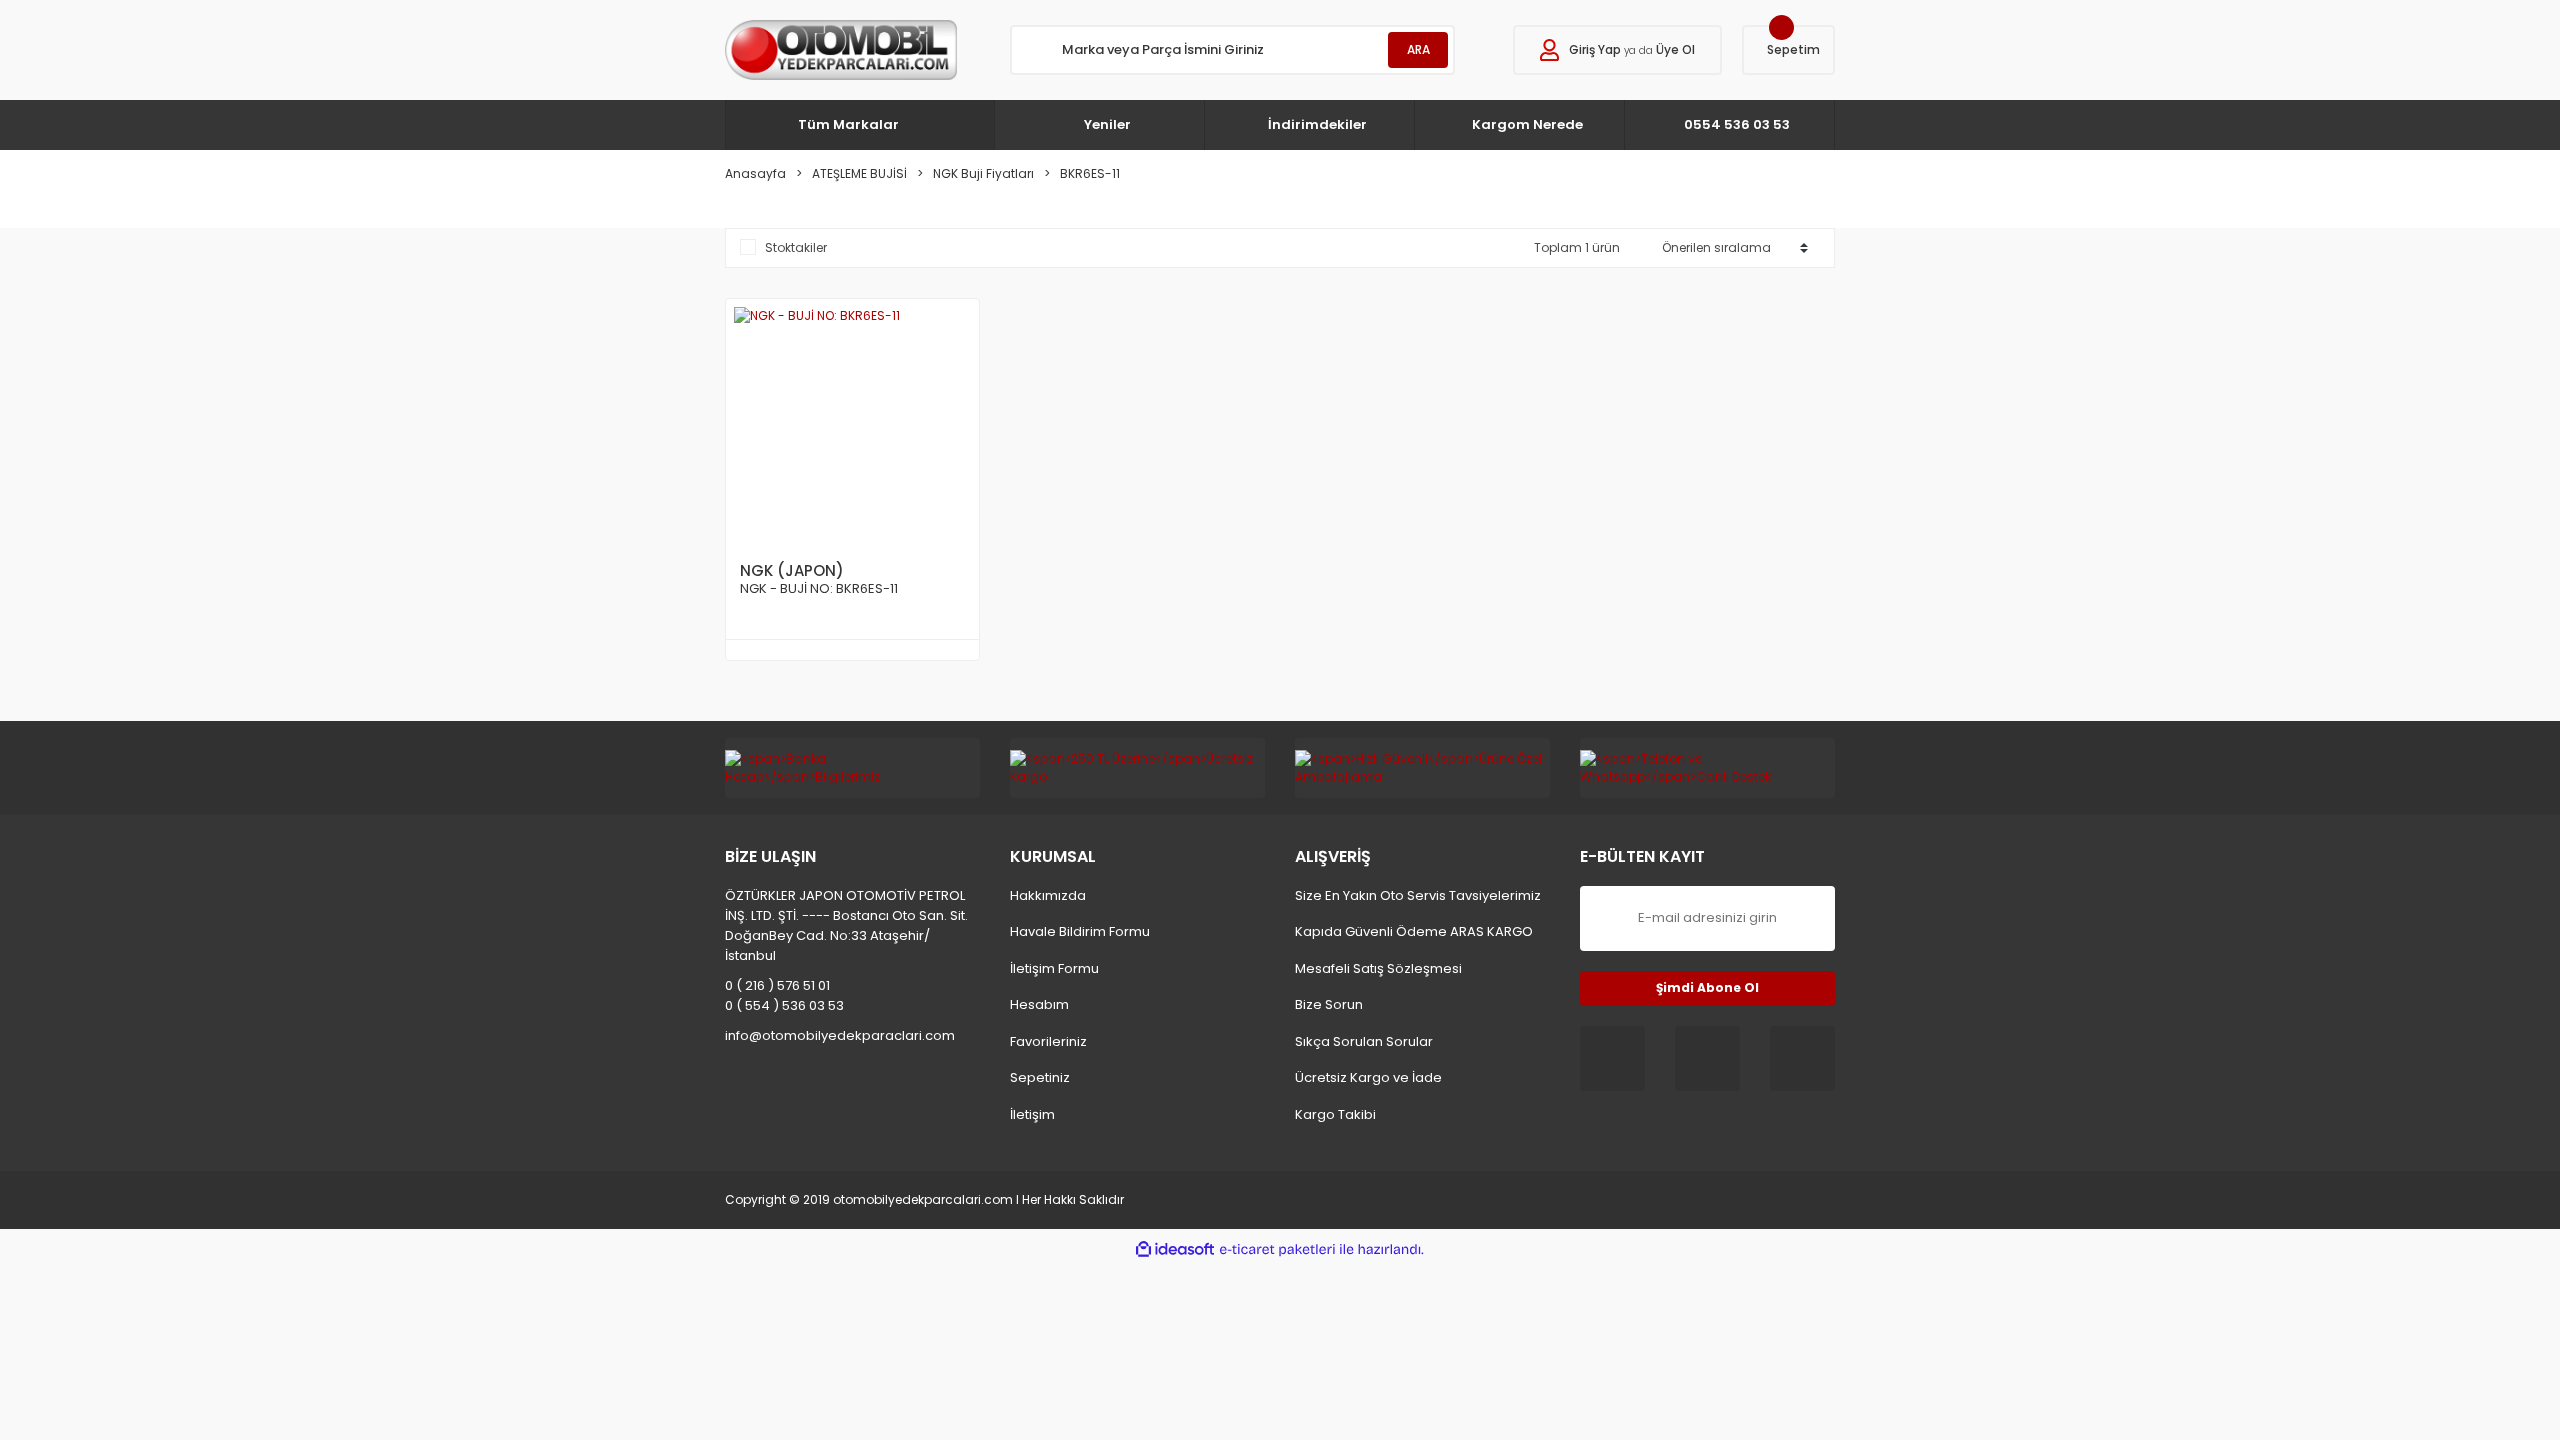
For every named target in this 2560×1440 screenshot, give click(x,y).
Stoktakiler (796, 247)
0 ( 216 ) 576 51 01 (777, 985)
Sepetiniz (1040, 1077)
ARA (1418, 49)
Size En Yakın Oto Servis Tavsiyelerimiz (1418, 895)
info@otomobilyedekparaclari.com (840, 1035)
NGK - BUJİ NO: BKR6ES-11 (819, 589)
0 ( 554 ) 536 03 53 (784, 1005)
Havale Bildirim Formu (1080, 931)
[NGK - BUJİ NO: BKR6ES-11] (852, 425)
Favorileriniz (1048, 1041)
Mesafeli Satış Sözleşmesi (1378, 968)
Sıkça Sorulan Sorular (1364, 1041)
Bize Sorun (1329, 1004)
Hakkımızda (1048, 895)
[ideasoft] (1175, 1249)
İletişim (1032, 1114)
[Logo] (841, 50)
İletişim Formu (1054, 968)
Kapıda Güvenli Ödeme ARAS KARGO (1414, 931)
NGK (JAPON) (792, 570)
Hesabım (1039, 1004)
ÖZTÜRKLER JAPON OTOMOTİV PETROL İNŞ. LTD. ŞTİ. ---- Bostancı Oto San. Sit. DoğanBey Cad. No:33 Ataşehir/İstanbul (846, 925)
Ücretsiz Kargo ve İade (1368, 1077)
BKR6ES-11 (1090, 173)
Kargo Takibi (1335, 1114)
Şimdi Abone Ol (1707, 987)
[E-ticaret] (1277, 1249)
